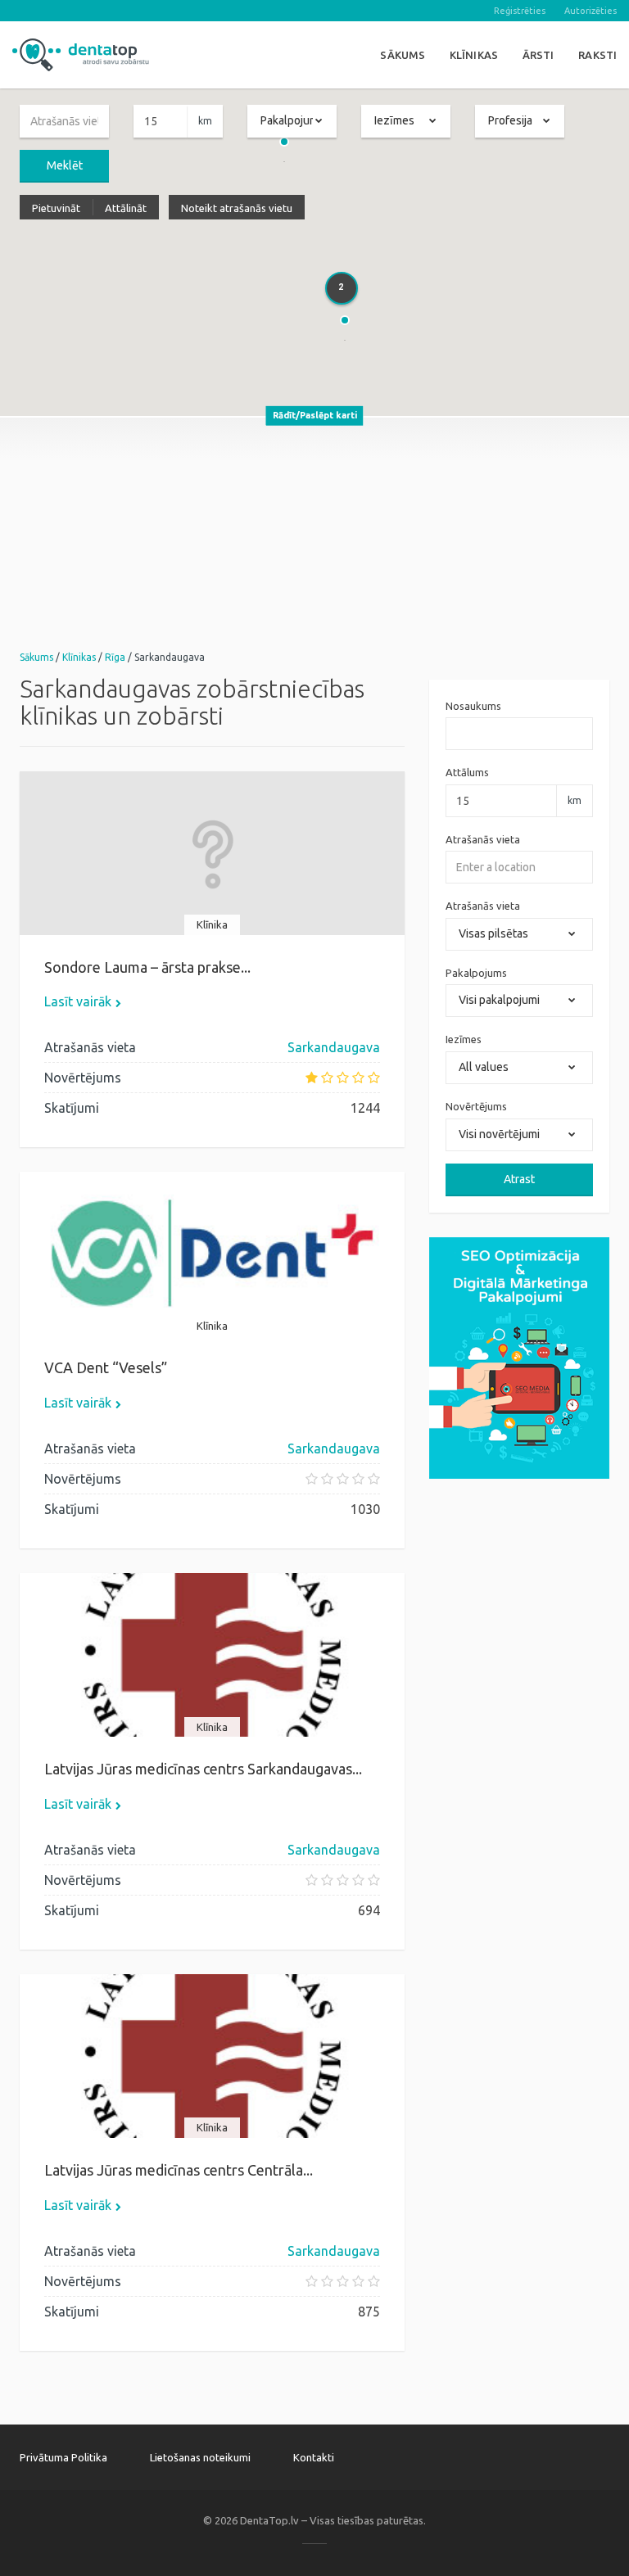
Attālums (467, 772)
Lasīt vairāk (78, 1001)
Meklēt (65, 165)
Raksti (597, 55)
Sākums (403, 55)
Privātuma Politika (63, 2457)
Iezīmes (464, 1039)
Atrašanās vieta (483, 839)
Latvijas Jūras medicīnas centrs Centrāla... (179, 2170)
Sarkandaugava (334, 1047)
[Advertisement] (314, 532)
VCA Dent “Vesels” (106, 1367)
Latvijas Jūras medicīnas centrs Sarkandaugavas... (203, 1769)
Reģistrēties (520, 11)
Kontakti (314, 2457)
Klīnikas (474, 55)
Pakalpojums (476, 973)
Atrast (519, 1179)
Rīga (115, 657)
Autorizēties (591, 11)
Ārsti (538, 55)
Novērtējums (476, 1106)
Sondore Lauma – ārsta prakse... (147, 967)
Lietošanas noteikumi (200, 2457)
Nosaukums (473, 706)
